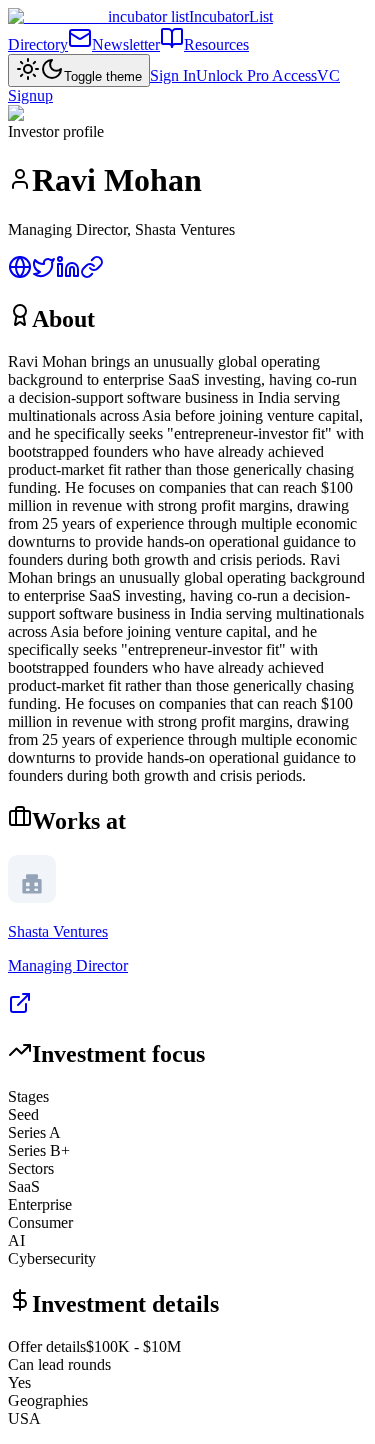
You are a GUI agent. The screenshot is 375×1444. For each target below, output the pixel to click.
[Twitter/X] (44, 273)
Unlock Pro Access (256, 75)
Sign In (173, 75)
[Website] (20, 273)
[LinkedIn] (68, 273)
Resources (216, 44)
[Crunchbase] (92, 273)
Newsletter (126, 44)
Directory (38, 44)
